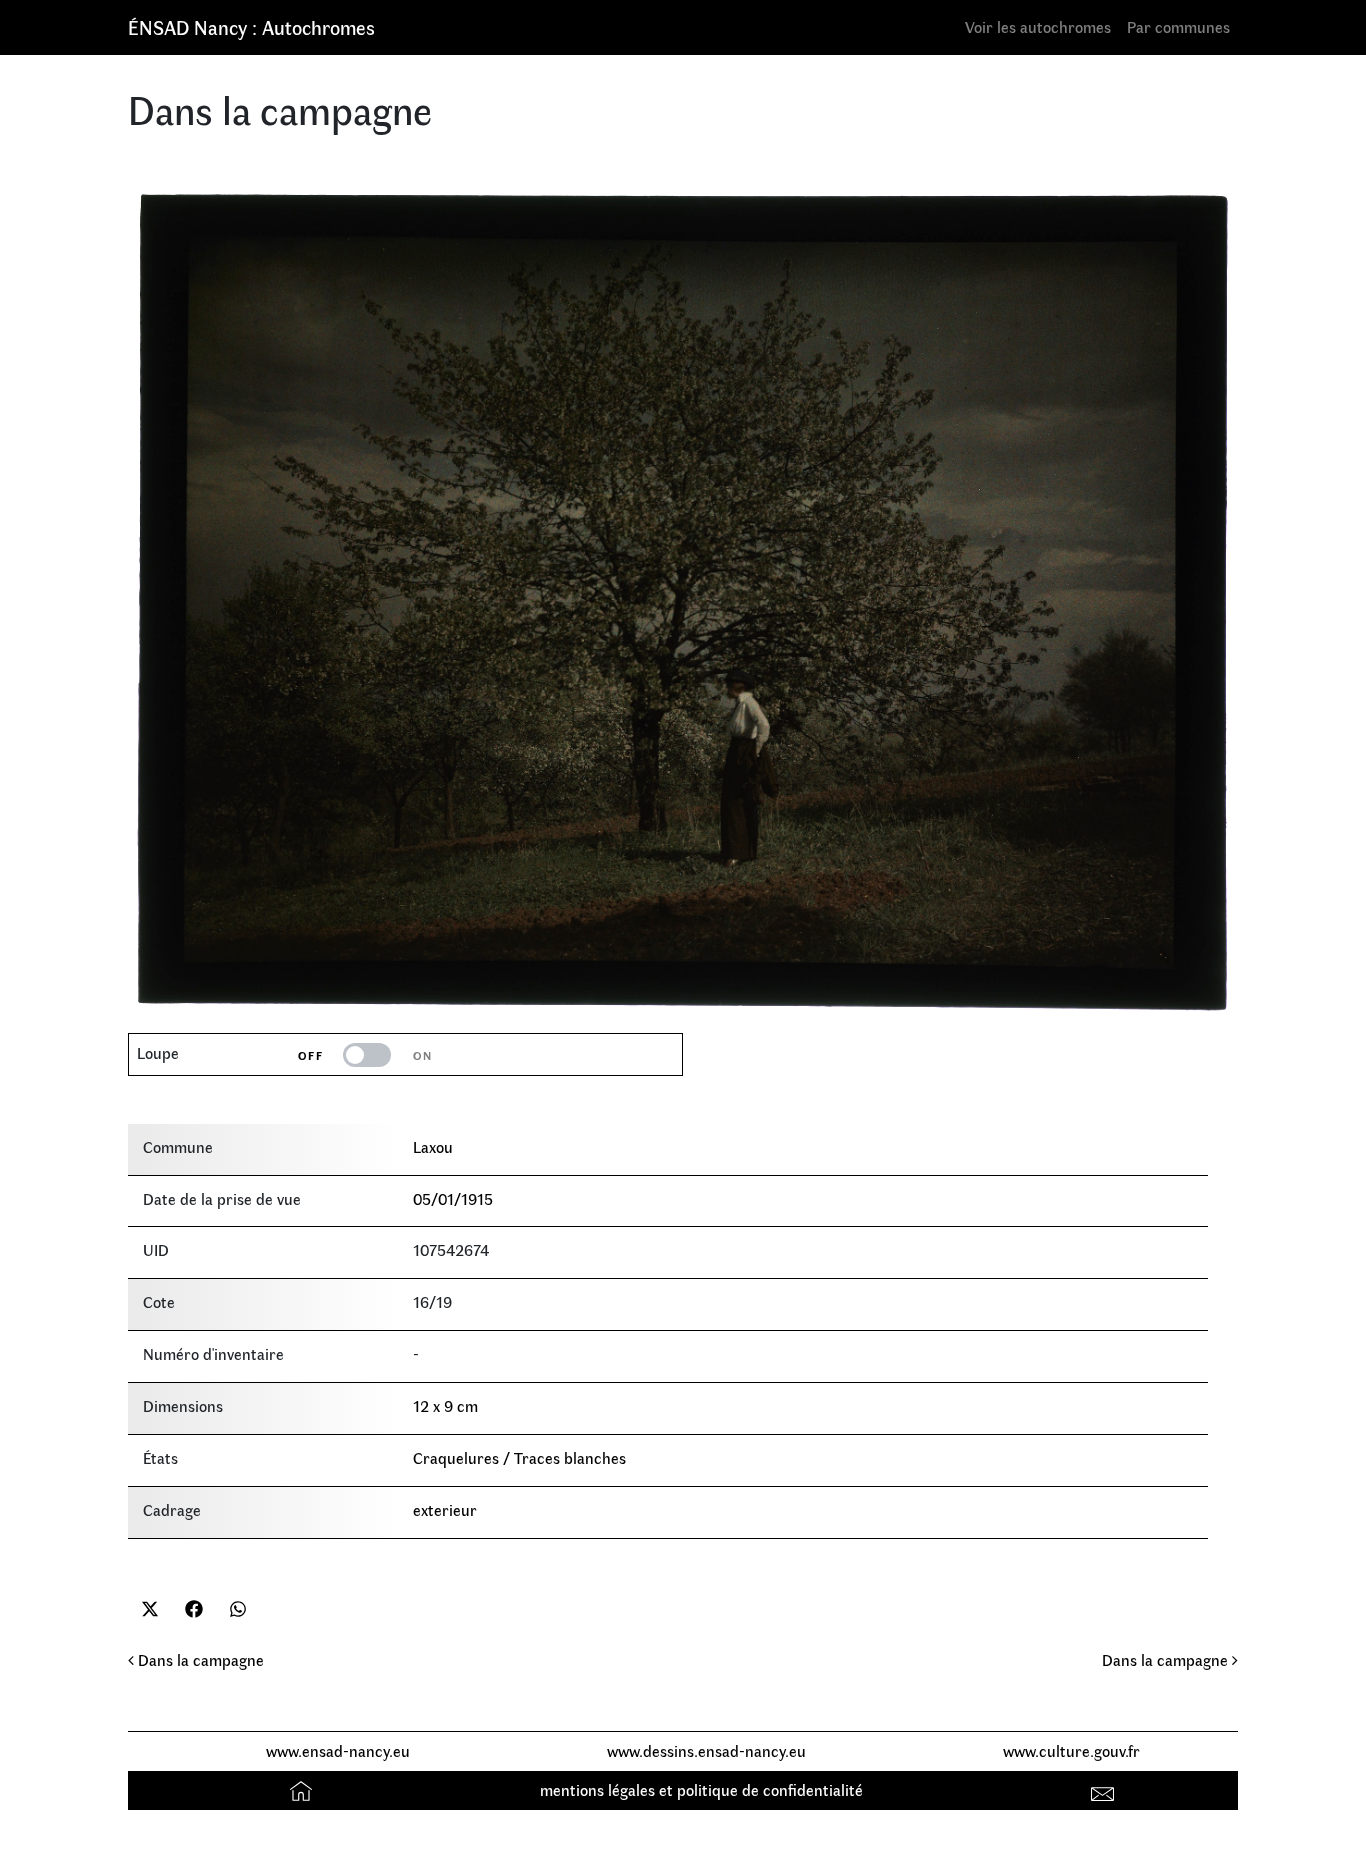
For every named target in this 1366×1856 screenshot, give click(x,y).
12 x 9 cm (445, 1405)
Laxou (433, 1146)
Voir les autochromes (1038, 26)
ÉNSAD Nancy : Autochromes (251, 26)
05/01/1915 (453, 1198)
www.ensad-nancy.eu (338, 1750)
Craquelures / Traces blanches (519, 1457)
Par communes (1178, 26)
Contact (1105, 1789)
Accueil (303, 1789)
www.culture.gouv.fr (1071, 1750)
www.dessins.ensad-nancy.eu (706, 1750)
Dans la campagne (199, 1659)
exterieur (445, 1509)
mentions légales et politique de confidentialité (701, 1789)
